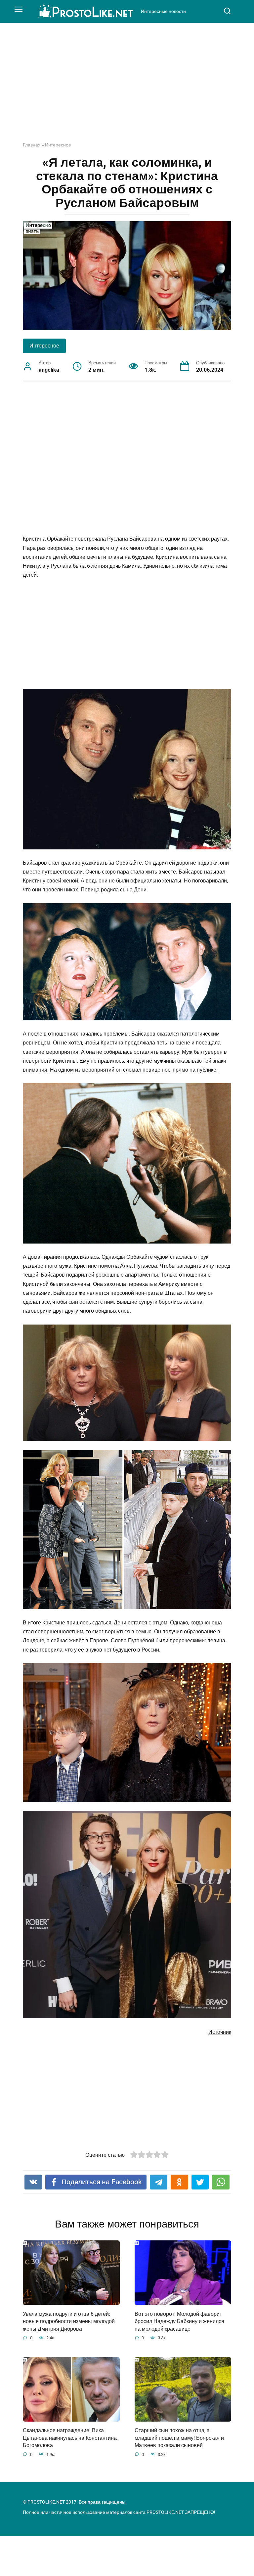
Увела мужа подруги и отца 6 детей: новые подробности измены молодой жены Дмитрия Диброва (69, 2321)
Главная (32, 145)
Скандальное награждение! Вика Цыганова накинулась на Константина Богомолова (70, 2438)
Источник (220, 2032)
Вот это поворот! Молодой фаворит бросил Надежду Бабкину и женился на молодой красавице (179, 2321)
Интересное (58, 145)
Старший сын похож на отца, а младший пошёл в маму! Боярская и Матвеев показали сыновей (179, 2438)
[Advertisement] (127, 87)
